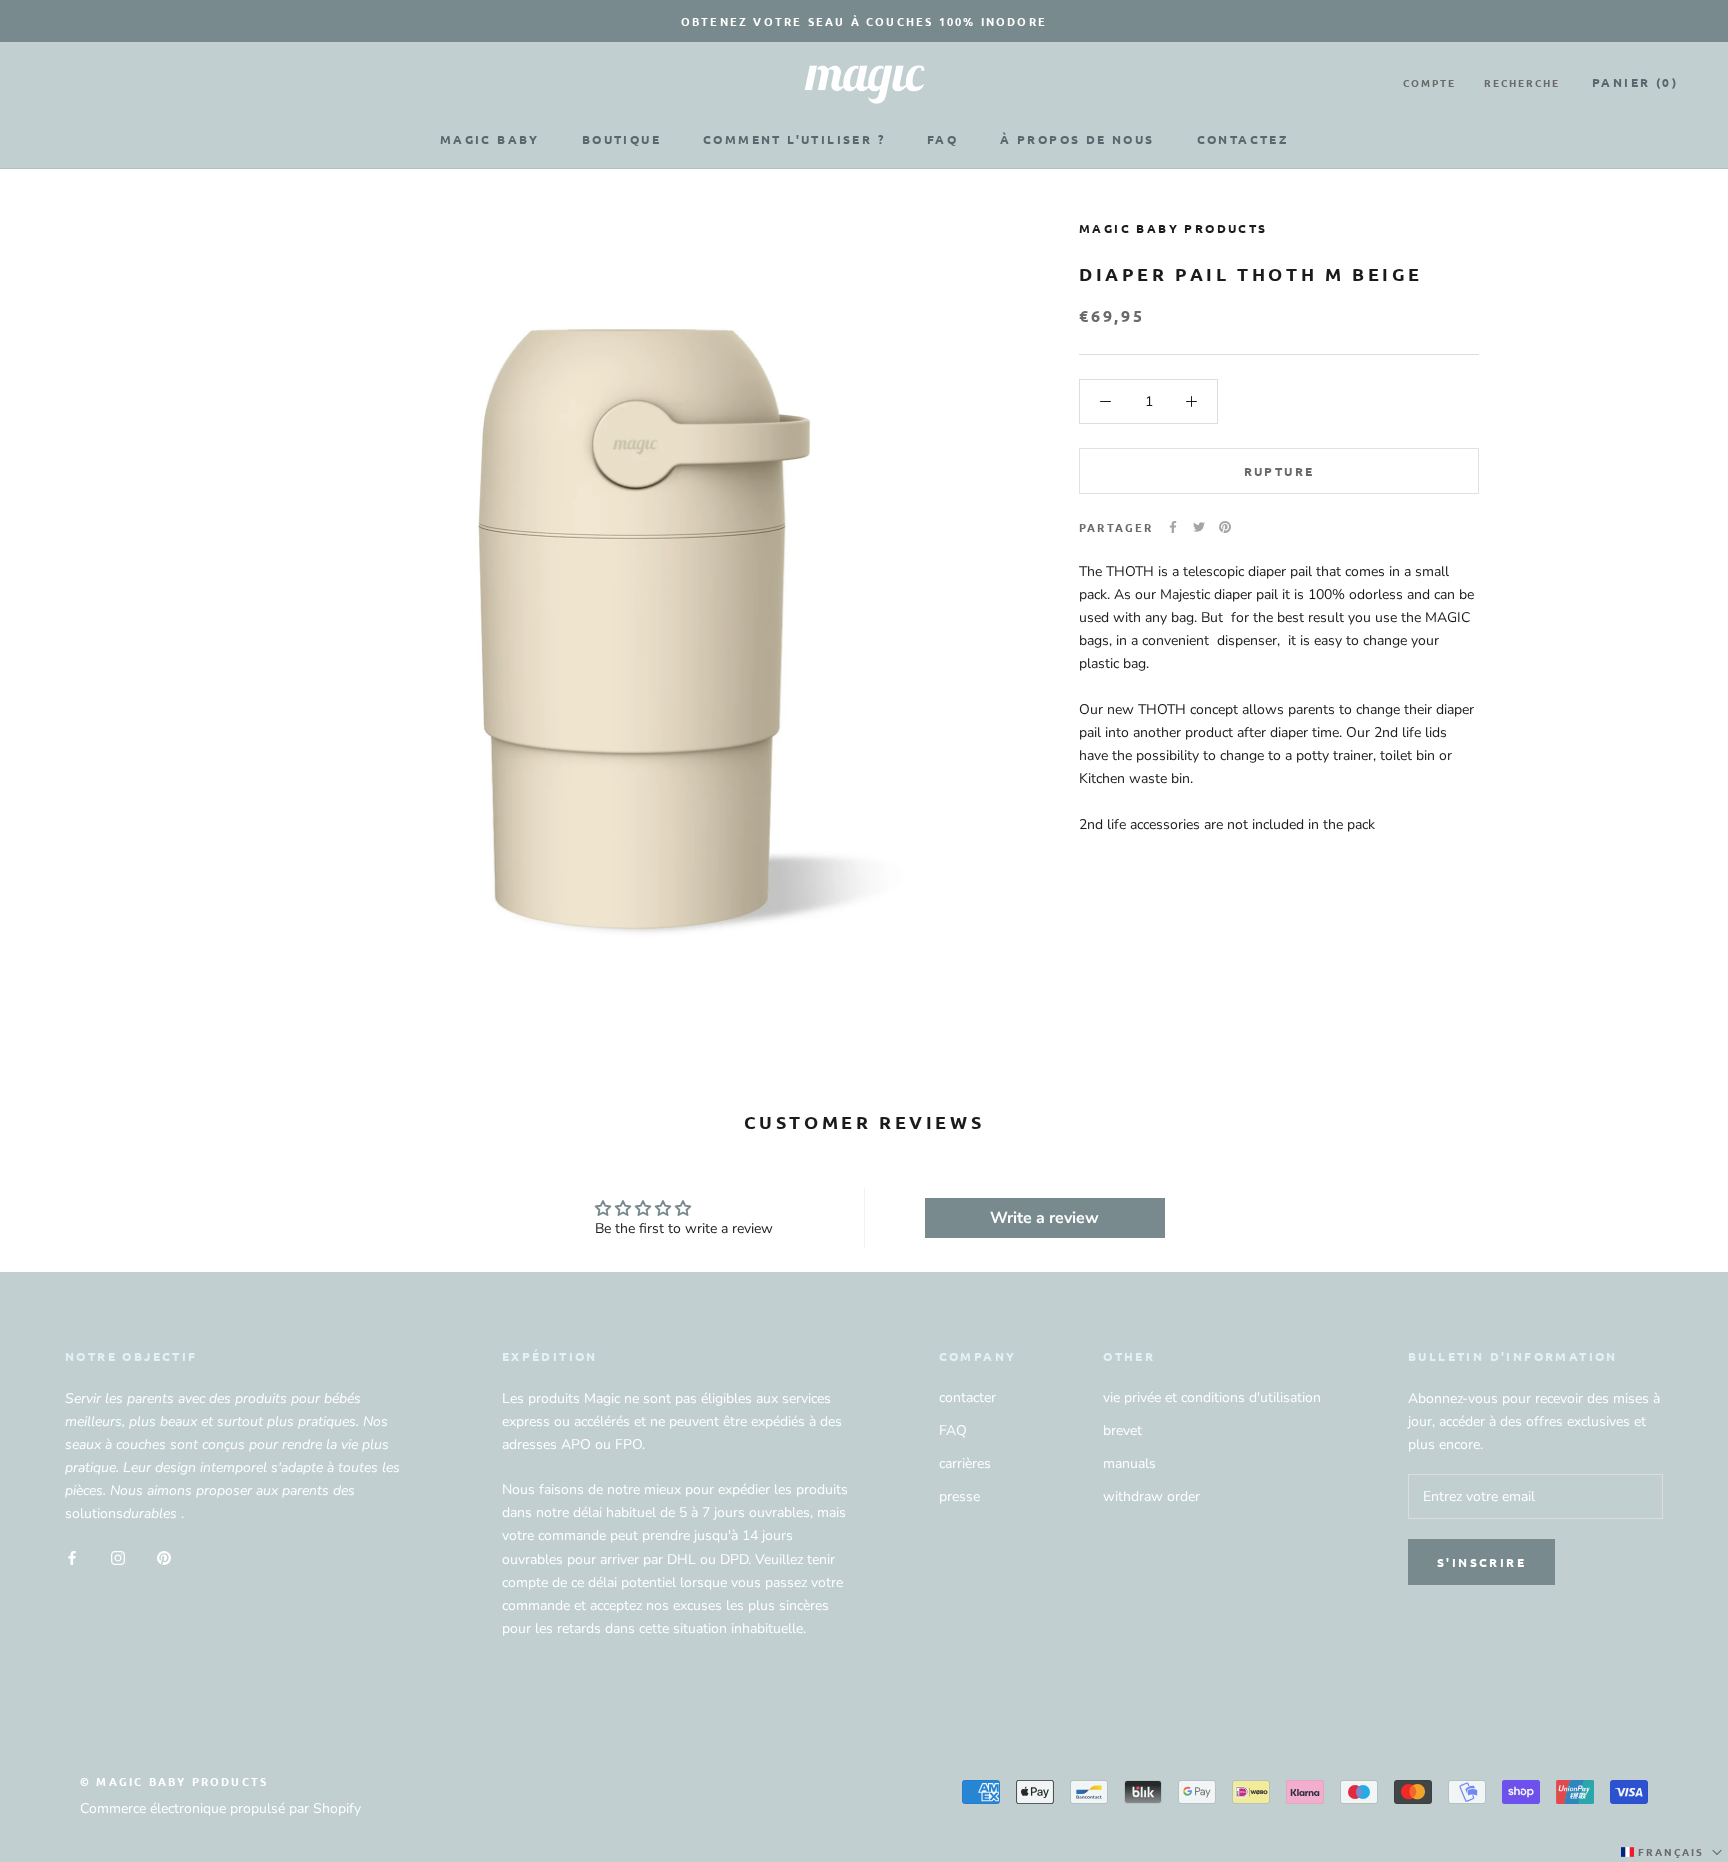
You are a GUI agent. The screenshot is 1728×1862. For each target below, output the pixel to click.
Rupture (1279, 471)
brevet (1122, 1430)
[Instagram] (118, 1556)
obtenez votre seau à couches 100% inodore (864, 21)
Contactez (1243, 139)
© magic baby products (174, 1781)
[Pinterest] (1225, 527)
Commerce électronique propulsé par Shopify (220, 1808)
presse (959, 1496)
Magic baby (490, 139)
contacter (967, 1397)
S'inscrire (1481, 1562)
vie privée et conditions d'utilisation (1212, 1397)
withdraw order (1151, 1496)
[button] (1673, 1852)
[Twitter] (1199, 527)
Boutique (621, 139)
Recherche (1522, 82)
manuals (1129, 1463)
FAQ (942, 139)
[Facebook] (1173, 527)
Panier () (1635, 82)
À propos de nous (1077, 139)
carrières (965, 1463)
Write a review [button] (1044, 1218)
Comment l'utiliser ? (794, 139)
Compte (1429, 82)
